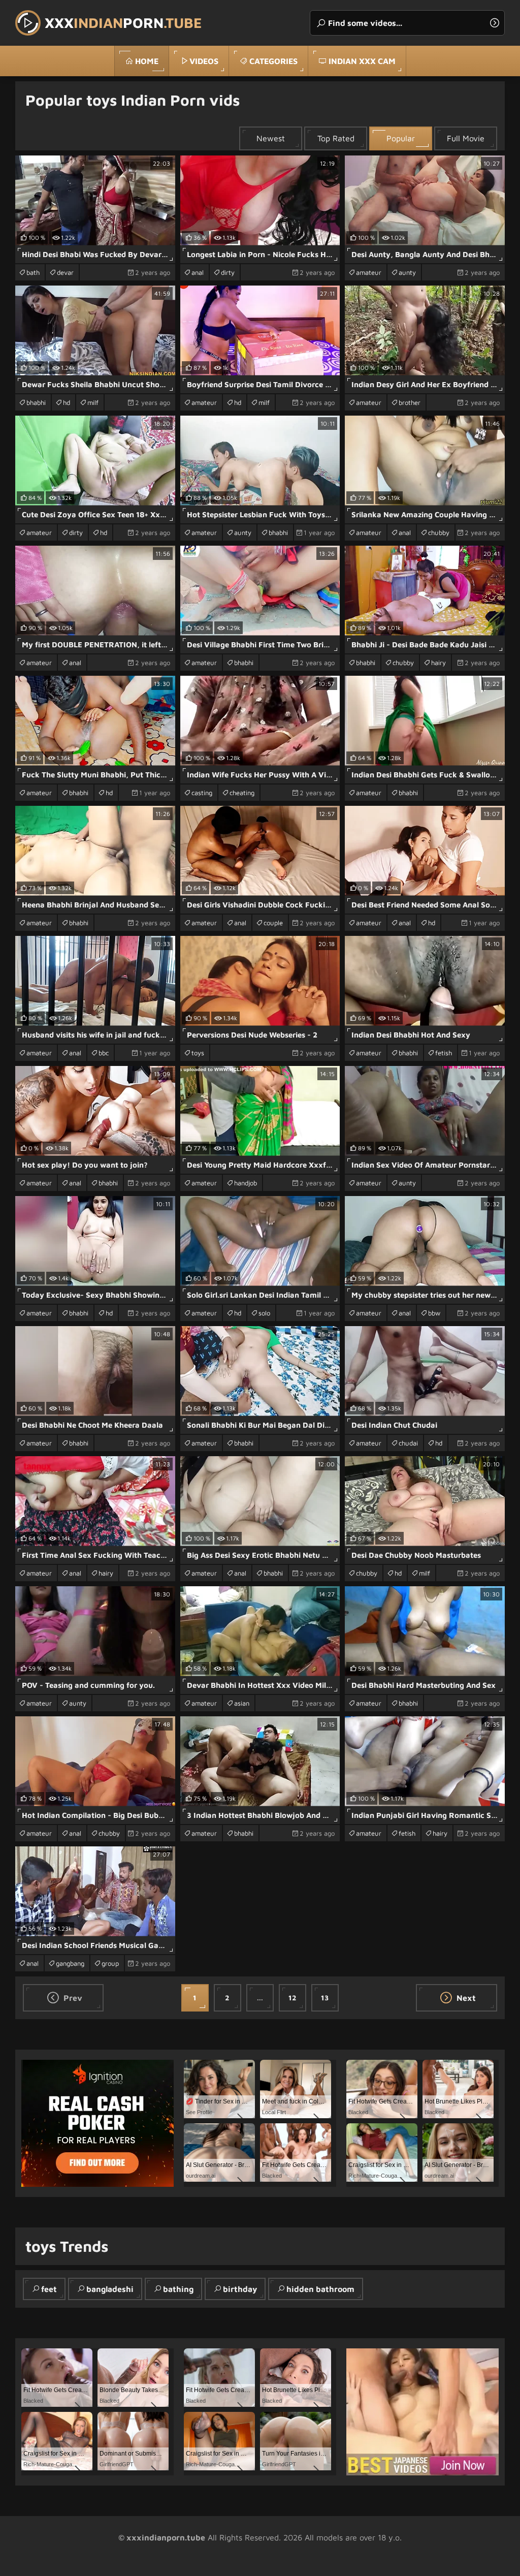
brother (410, 402)
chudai (408, 1443)
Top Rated (336, 138)
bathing (178, 2289)
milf (93, 402)
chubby (439, 532)
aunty (407, 272)
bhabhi (36, 402)
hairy (438, 663)
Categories (273, 61)
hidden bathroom (320, 2289)
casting (202, 793)
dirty (228, 272)
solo (264, 1313)
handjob (246, 1183)
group (110, 1963)
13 (325, 1998)
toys (198, 1053)
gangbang (70, 1963)
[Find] (495, 23)
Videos (204, 61)
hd (67, 402)
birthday (240, 2289)
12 (292, 1998)
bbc (104, 1053)
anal (198, 272)
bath (33, 272)
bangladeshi (110, 2289)
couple (273, 923)
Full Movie (466, 138)
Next (465, 1998)
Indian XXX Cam (362, 61)
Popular (401, 138)
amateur (369, 272)
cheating (242, 793)
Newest (271, 138)
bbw (434, 1313)
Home (147, 61)
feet (49, 2289)
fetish (444, 1053)
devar (65, 272)
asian (242, 1703)
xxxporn (123, 23)
